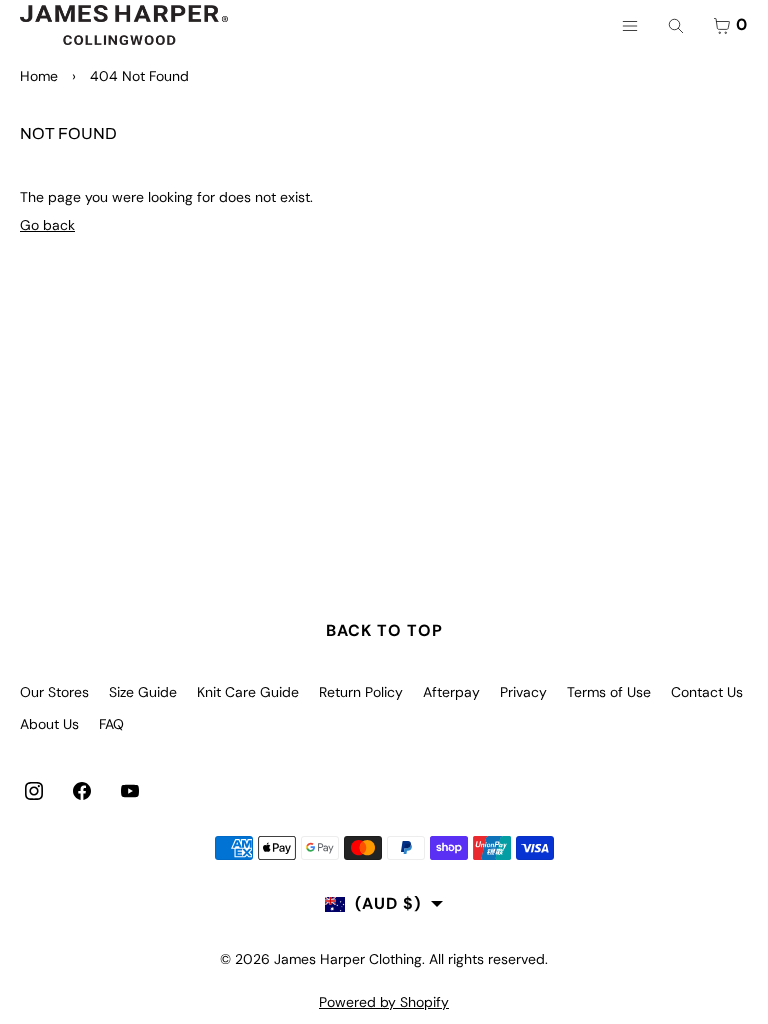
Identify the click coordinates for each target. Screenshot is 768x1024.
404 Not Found (139, 76)
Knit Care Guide (248, 692)
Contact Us (707, 692)
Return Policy (361, 692)
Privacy (523, 692)
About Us (49, 724)
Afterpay (451, 692)
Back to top (384, 630)
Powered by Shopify (384, 1002)
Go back (47, 225)
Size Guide (143, 692)
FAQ (111, 724)
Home (39, 76)
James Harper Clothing (348, 959)
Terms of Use (609, 692)
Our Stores (54, 692)
